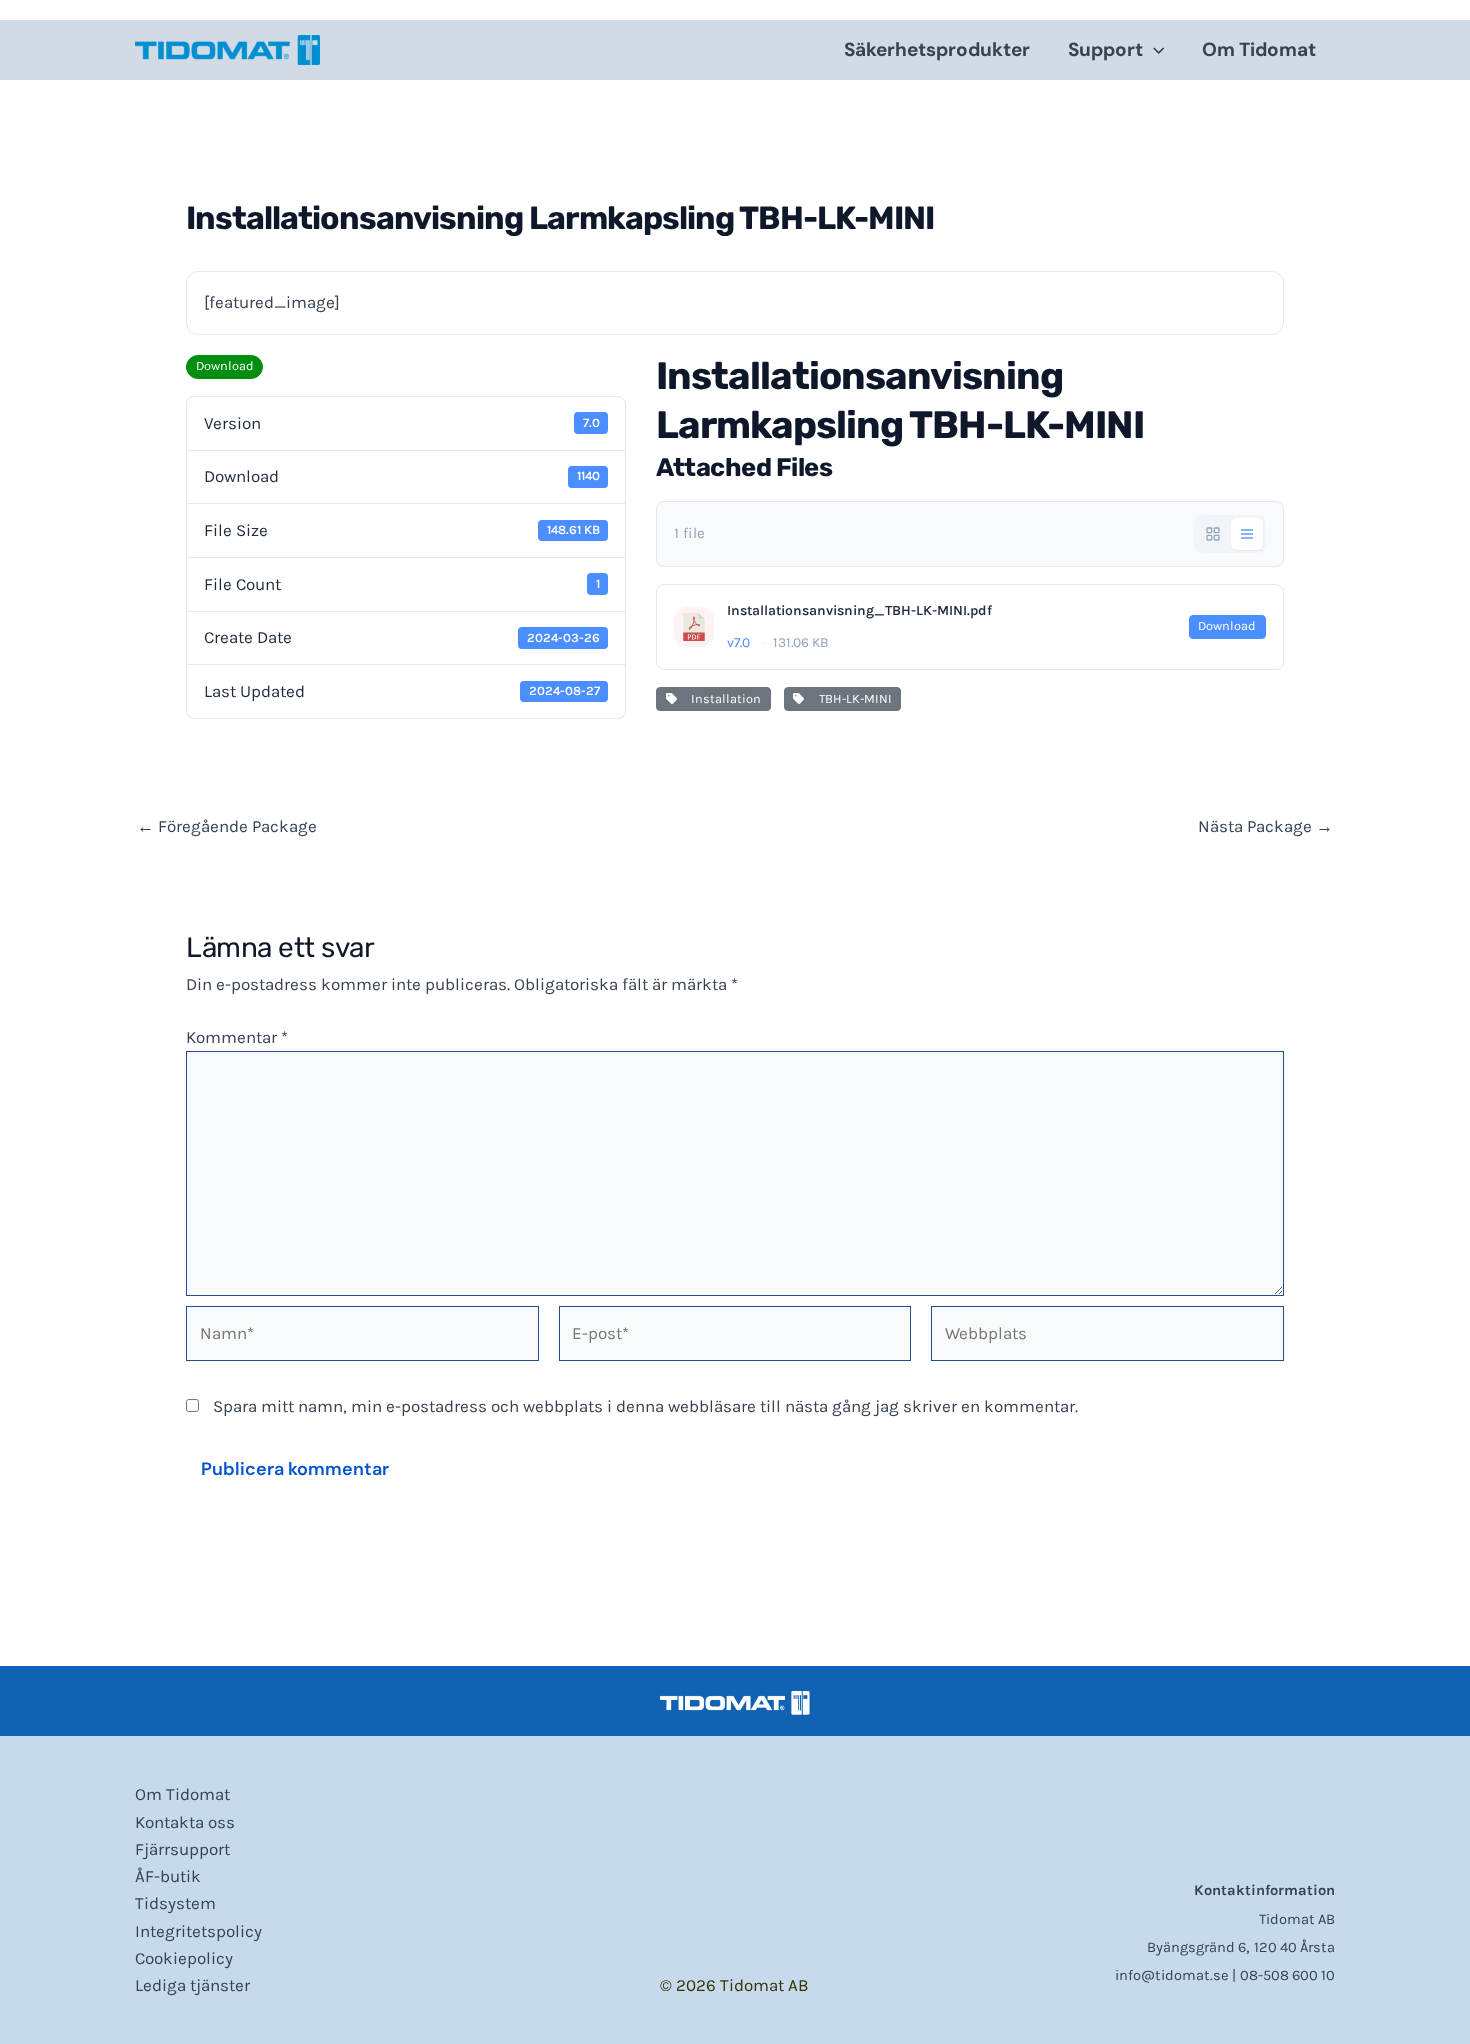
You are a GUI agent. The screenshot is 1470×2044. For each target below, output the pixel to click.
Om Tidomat (1259, 49)
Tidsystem (175, 1903)
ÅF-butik (168, 1876)
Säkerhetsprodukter (937, 49)
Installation (723, 698)
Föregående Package (227, 826)
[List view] (1247, 534)
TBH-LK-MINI (852, 698)
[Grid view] (1213, 534)
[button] (1153, 50)
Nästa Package (1265, 826)
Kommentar (237, 1037)
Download (225, 365)
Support (1105, 49)
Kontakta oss (185, 1822)
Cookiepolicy (184, 1958)
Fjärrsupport (182, 1849)
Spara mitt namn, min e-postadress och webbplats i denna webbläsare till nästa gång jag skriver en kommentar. (645, 1406)
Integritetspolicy (198, 1931)
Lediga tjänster (192, 1985)
